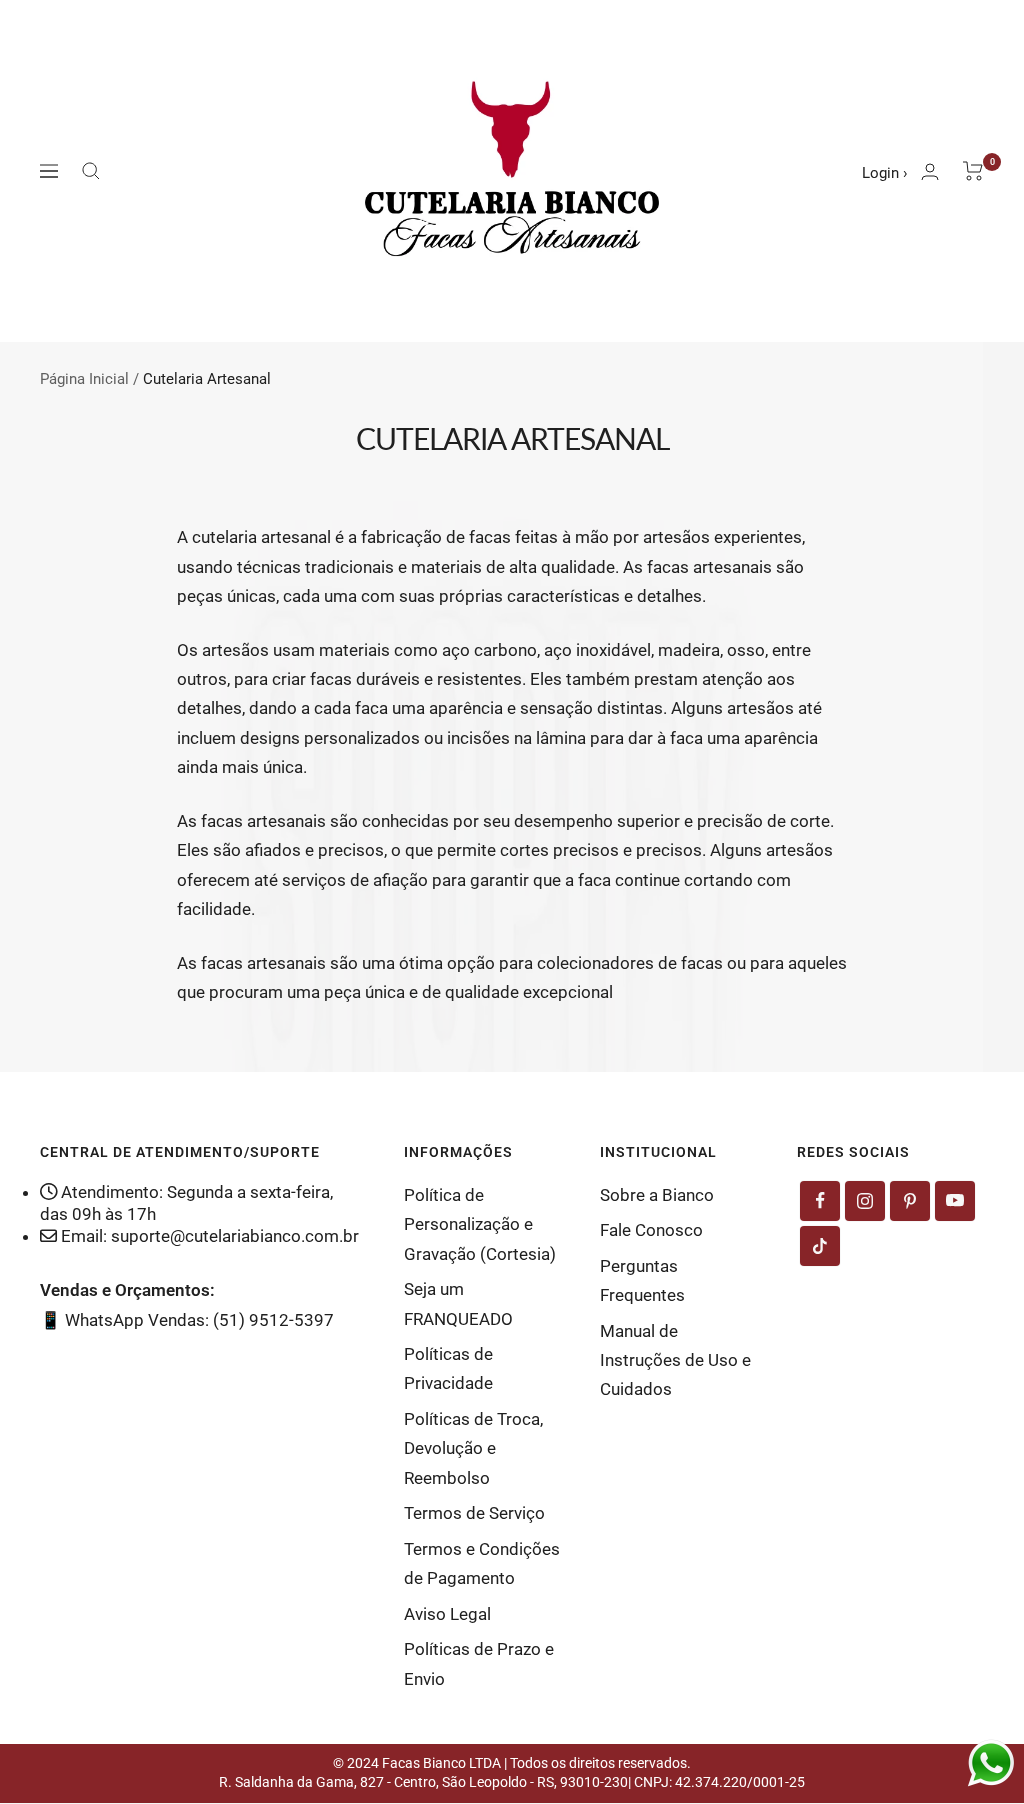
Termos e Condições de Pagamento (482, 1563)
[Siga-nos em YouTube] (955, 1201)
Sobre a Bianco (657, 1195)
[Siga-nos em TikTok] (820, 1246)
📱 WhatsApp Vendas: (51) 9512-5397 (187, 1320)
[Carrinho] (973, 171)
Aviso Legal (447, 1614)
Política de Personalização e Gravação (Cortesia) (480, 1224)
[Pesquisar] (91, 171)
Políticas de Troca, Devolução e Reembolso (473, 1448)
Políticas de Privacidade (448, 1368)
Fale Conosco (651, 1230)
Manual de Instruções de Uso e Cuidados (675, 1360)
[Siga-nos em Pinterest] (910, 1201)
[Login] (930, 171)
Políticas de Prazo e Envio (479, 1663)
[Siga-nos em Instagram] (865, 1201)
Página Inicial (84, 379)
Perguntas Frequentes (642, 1280)
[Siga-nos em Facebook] (820, 1201)
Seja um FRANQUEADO (458, 1303)
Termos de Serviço (474, 1513)
